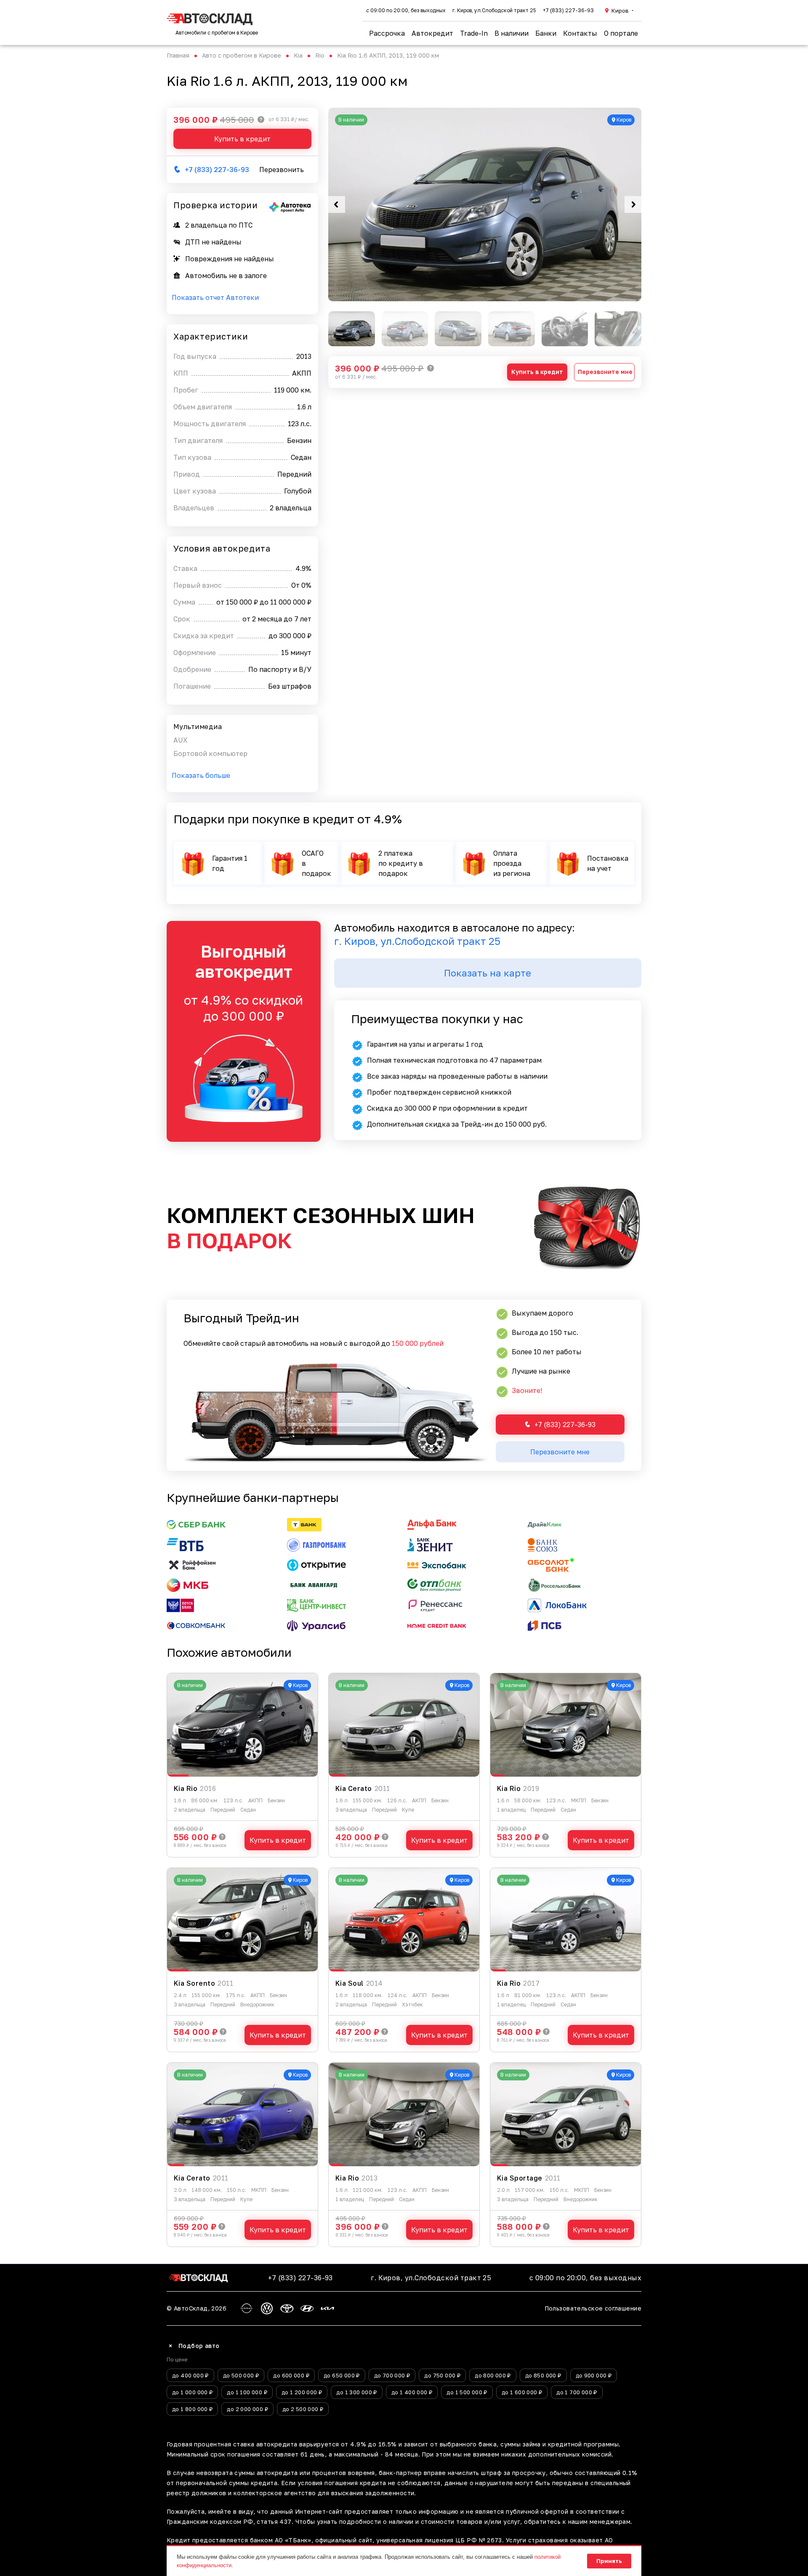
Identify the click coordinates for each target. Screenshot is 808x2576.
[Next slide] (633, 204)
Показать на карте (488, 973)
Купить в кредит (537, 372)
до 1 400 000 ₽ (412, 2392)
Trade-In (474, 33)
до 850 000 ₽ (543, 2375)
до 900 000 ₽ (594, 2375)
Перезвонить (282, 170)
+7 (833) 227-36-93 (568, 10)
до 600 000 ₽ (291, 2375)
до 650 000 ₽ (342, 2375)
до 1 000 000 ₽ (192, 2392)
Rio (320, 55)
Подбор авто (193, 2346)
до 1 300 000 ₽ (356, 2392)
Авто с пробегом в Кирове (242, 55)
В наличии (512, 33)
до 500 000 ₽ (241, 2375)
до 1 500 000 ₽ (467, 2392)
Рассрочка (387, 33)
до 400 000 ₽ (190, 2375)
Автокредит (432, 33)
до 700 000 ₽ (392, 2375)
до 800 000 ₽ (493, 2375)
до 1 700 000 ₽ (577, 2392)
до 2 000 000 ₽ (247, 2409)
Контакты (580, 33)
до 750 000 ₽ (442, 2375)
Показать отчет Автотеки (215, 297)
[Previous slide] (337, 204)
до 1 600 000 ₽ (522, 2392)
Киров (620, 11)
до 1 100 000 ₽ (247, 2392)
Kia (298, 55)
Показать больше (201, 775)
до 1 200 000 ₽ (302, 2392)
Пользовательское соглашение (593, 2308)
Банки (546, 33)
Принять (609, 2561)
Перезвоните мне (605, 372)
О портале (621, 33)
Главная (178, 55)
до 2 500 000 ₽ (303, 2409)
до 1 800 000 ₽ (192, 2409)
